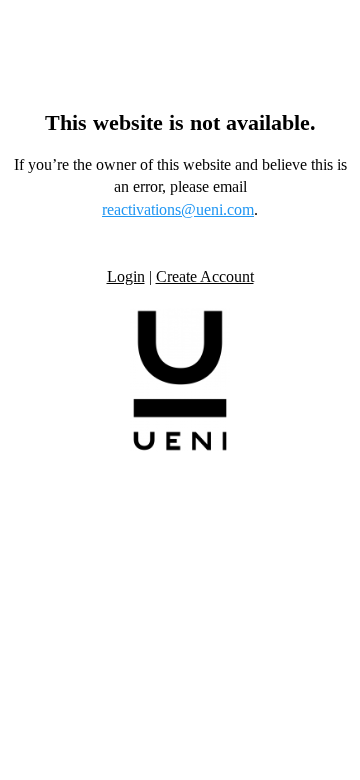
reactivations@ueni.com (178, 209)
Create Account (205, 276)
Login (126, 276)
